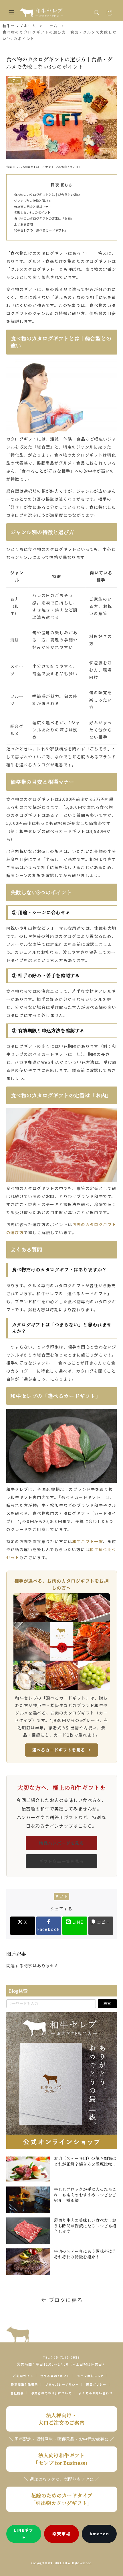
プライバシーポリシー (62, 2384)
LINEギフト (24, 2534)
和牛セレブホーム (20, 26)
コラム (51, 26)
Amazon (99, 2534)
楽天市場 (61, 2534)
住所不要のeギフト (55, 2376)
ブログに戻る (66, 2300)
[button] (11, 13)
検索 (107, 2004)
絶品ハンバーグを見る (61, 1843)
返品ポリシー (96, 2384)
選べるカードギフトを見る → (62, 1750)
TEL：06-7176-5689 (61, 2357)
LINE (77, 1922)
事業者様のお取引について (51, 2393)
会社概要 (17, 2393)
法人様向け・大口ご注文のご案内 (61, 2419)
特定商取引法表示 (24, 2384)
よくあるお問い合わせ (96, 2393)
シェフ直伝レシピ (91, 2376)
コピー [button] (103, 1922)
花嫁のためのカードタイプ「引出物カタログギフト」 (61, 2499)
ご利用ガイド (23, 2376)
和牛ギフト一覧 (88, 1541)
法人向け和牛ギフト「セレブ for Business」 (62, 2459)
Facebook (49, 1929)
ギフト (61, 1896)
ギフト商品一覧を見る (61, 1861)
